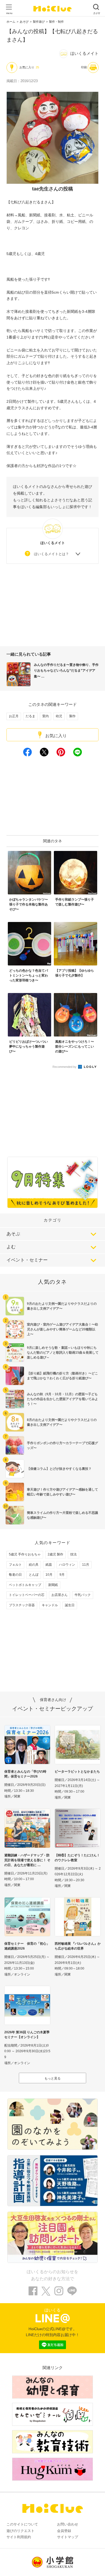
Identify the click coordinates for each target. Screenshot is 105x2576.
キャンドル (50, 1605)
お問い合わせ (68, 2524)
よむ (11, 1247)
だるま (30, 716)
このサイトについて (22, 2524)
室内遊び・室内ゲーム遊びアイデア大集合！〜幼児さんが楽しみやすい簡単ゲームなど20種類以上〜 (62, 1329)
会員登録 (64, 2531)
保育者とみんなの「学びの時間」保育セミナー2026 (25, 1774)
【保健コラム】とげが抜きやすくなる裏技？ (59, 1469)
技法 (73, 1554)
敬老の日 (15, 1575)
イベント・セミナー (27, 1260)
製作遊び (39, 22)
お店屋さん (59, 1595)
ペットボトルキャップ (25, 1585)
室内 (45, 716)
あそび (24, 22)
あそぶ (13, 1234)
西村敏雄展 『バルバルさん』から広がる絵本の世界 (78, 1946)
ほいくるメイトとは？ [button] (51, 554)
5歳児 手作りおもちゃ (25, 1554)
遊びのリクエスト (20, 2531)
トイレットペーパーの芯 (27, 1595)
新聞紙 (53, 1585)
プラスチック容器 (22, 1605)
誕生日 (70, 1605)
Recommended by (65, 1067)
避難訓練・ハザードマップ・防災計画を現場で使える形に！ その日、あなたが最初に (27, 1860)
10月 (49, 1575)
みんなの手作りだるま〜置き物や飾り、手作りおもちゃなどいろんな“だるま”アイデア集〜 (66, 671)
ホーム (11, 22)
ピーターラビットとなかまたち (77, 1772)
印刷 (84, 67)
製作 (72, 716)
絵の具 (34, 1565)
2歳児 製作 (55, 1554)
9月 (62, 1575)
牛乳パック (83, 1595)
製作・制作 (56, 22)
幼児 (59, 716)
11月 (86, 1565)
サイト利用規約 (19, 2537)
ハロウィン (67, 1565)
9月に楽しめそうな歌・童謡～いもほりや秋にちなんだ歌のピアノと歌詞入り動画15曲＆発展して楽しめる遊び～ (63, 1353)
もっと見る (52, 2078)
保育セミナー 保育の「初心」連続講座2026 (27, 1946)
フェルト (15, 1565)
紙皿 (49, 1565)
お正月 (14, 716)
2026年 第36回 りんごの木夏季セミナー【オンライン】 (27, 2035)
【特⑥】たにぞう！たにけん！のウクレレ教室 (77, 1858)
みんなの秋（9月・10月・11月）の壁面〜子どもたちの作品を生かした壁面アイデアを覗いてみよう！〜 (62, 1399)
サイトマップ (68, 2537)
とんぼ (34, 1575)
